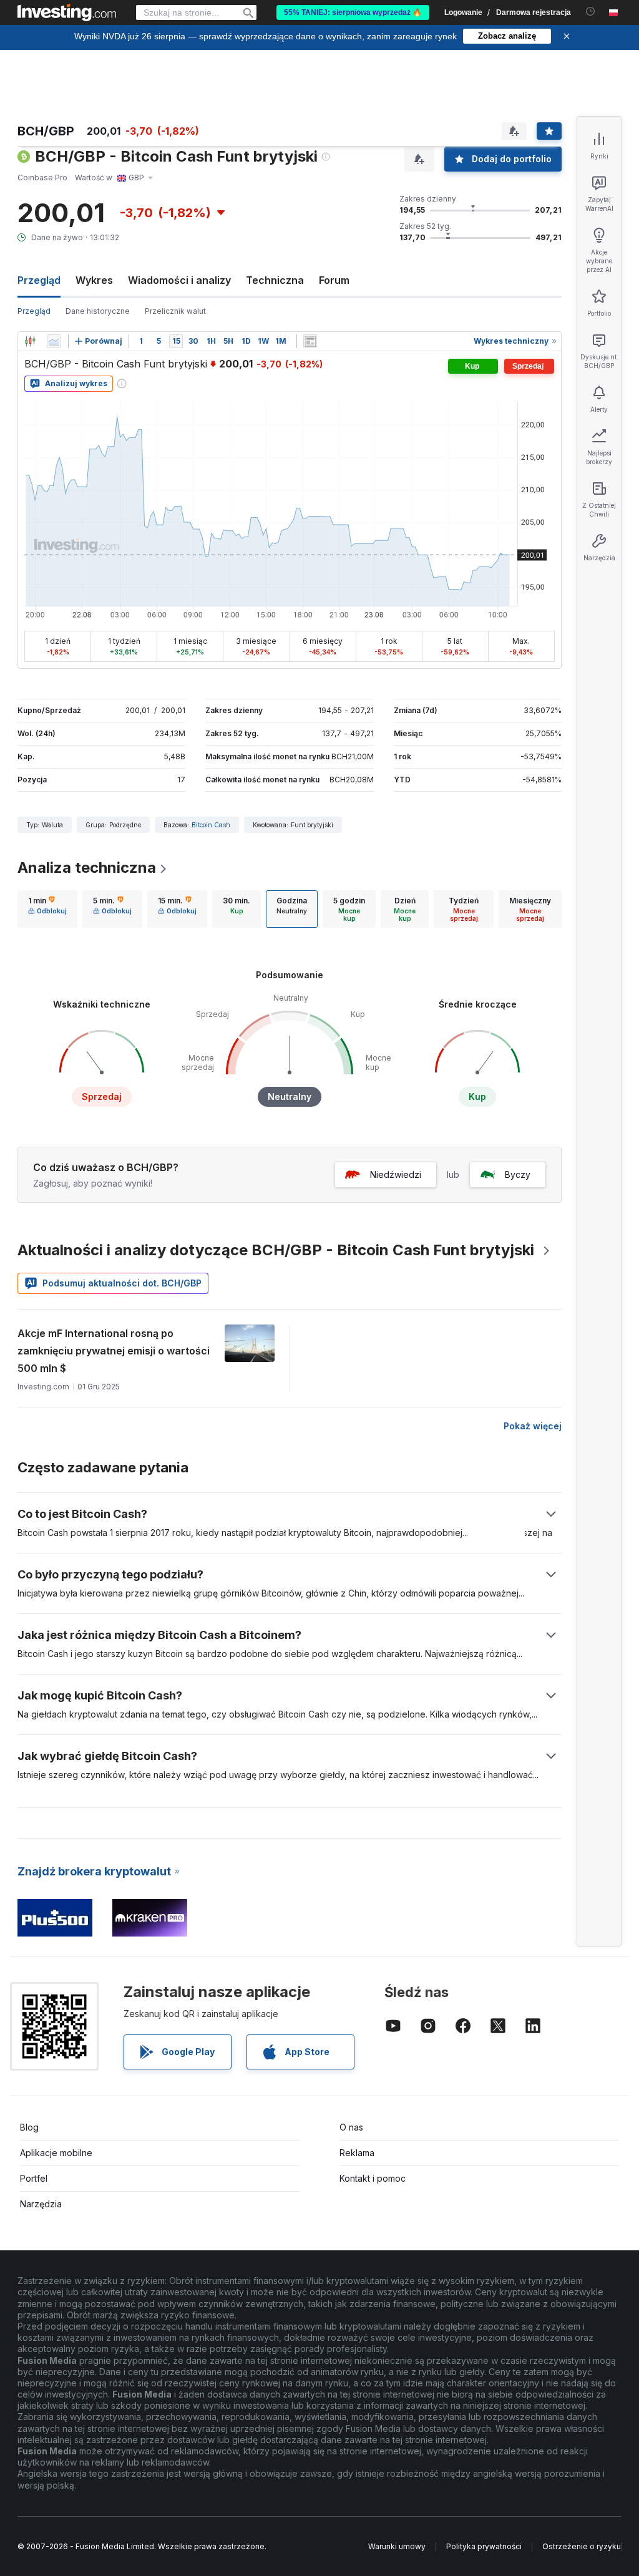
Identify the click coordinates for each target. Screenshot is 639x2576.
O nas (351, 2127)
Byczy (518, 1174)
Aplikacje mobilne (56, 2153)
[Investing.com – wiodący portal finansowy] (67, 12)
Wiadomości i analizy (179, 280)
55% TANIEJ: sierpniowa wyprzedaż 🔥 (353, 12)
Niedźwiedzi (396, 1174)
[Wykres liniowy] (54, 341)
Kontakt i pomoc (373, 2178)
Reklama (357, 2153)
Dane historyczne (98, 311)
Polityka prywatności (484, 2546)
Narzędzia (41, 2204)
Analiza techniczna (87, 868)
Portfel (34, 2178)
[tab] (47, 909)
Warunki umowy (397, 2546)
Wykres (94, 280)
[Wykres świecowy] (30, 341)
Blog (29, 2127)
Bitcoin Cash (211, 825)
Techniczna (275, 280)
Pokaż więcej (533, 1426)
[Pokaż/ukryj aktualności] (310, 341)
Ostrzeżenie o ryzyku (582, 2546)
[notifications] (591, 12)
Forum (334, 280)
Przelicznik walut (175, 311)
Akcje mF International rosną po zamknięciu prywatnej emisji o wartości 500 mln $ (114, 1351)
